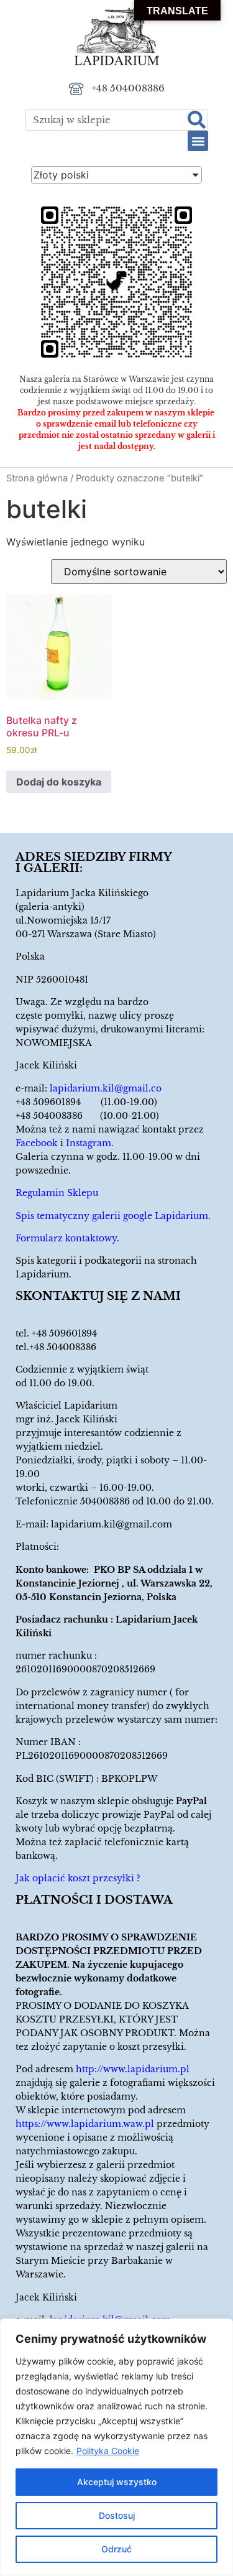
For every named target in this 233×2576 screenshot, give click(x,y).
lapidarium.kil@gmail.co (106, 1088)
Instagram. (90, 1143)
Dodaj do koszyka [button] (59, 782)
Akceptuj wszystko (117, 2482)
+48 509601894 (64, 1333)
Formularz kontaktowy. (67, 1238)
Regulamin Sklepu (57, 1193)
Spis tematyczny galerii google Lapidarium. (113, 1216)
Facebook (37, 1143)
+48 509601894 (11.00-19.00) (86, 1102)
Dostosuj (117, 2515)
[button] (198, 141)
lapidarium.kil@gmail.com (112, 1524)
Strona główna (37, 478)
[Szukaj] (197, 120)
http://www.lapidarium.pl (133, 2069)
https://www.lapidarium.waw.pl (85, 2124)
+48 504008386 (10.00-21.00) (87, 1116)
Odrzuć (116, 2549)
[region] (116, 2447)
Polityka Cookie (108, 2451)
